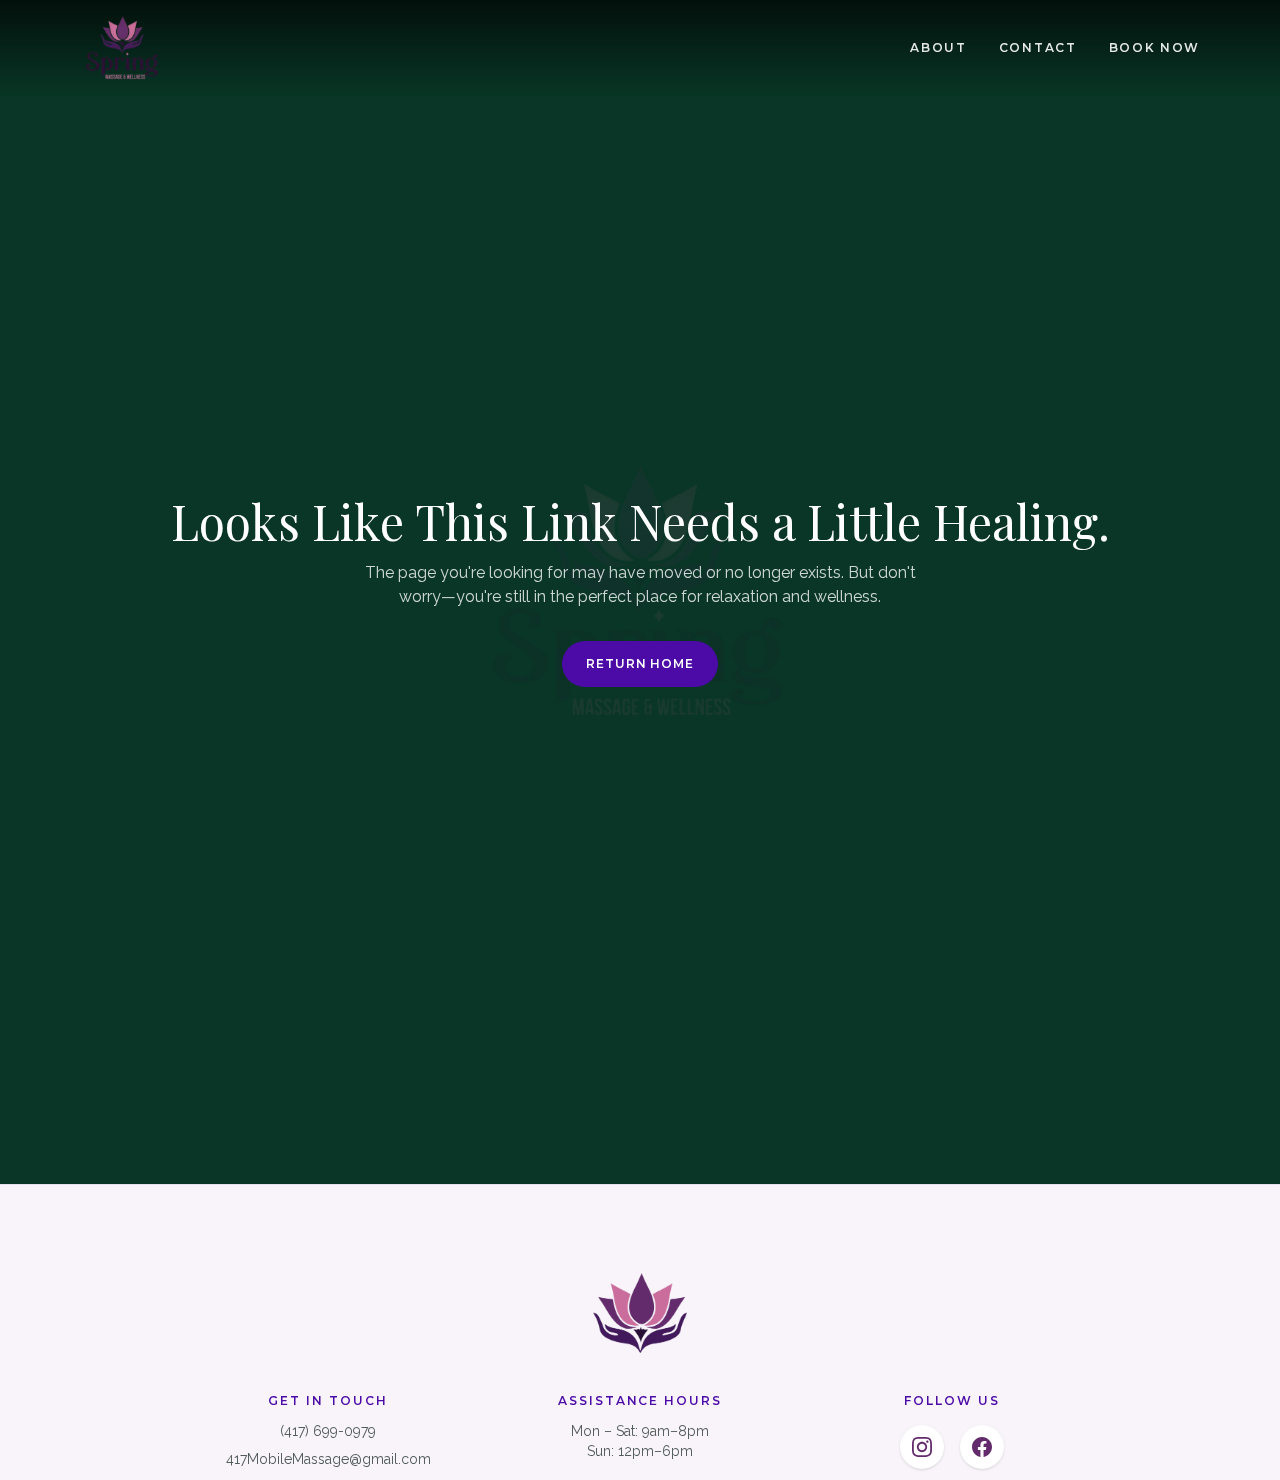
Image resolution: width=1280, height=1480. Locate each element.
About (938, 47)
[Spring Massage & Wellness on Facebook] (982, 1447)
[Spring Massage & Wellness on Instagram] (922, 1447)
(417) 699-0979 (328, 1431)
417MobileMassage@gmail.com (328, 1459)
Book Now (1154, 47)
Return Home (640, 663)
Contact (1038, 47)
